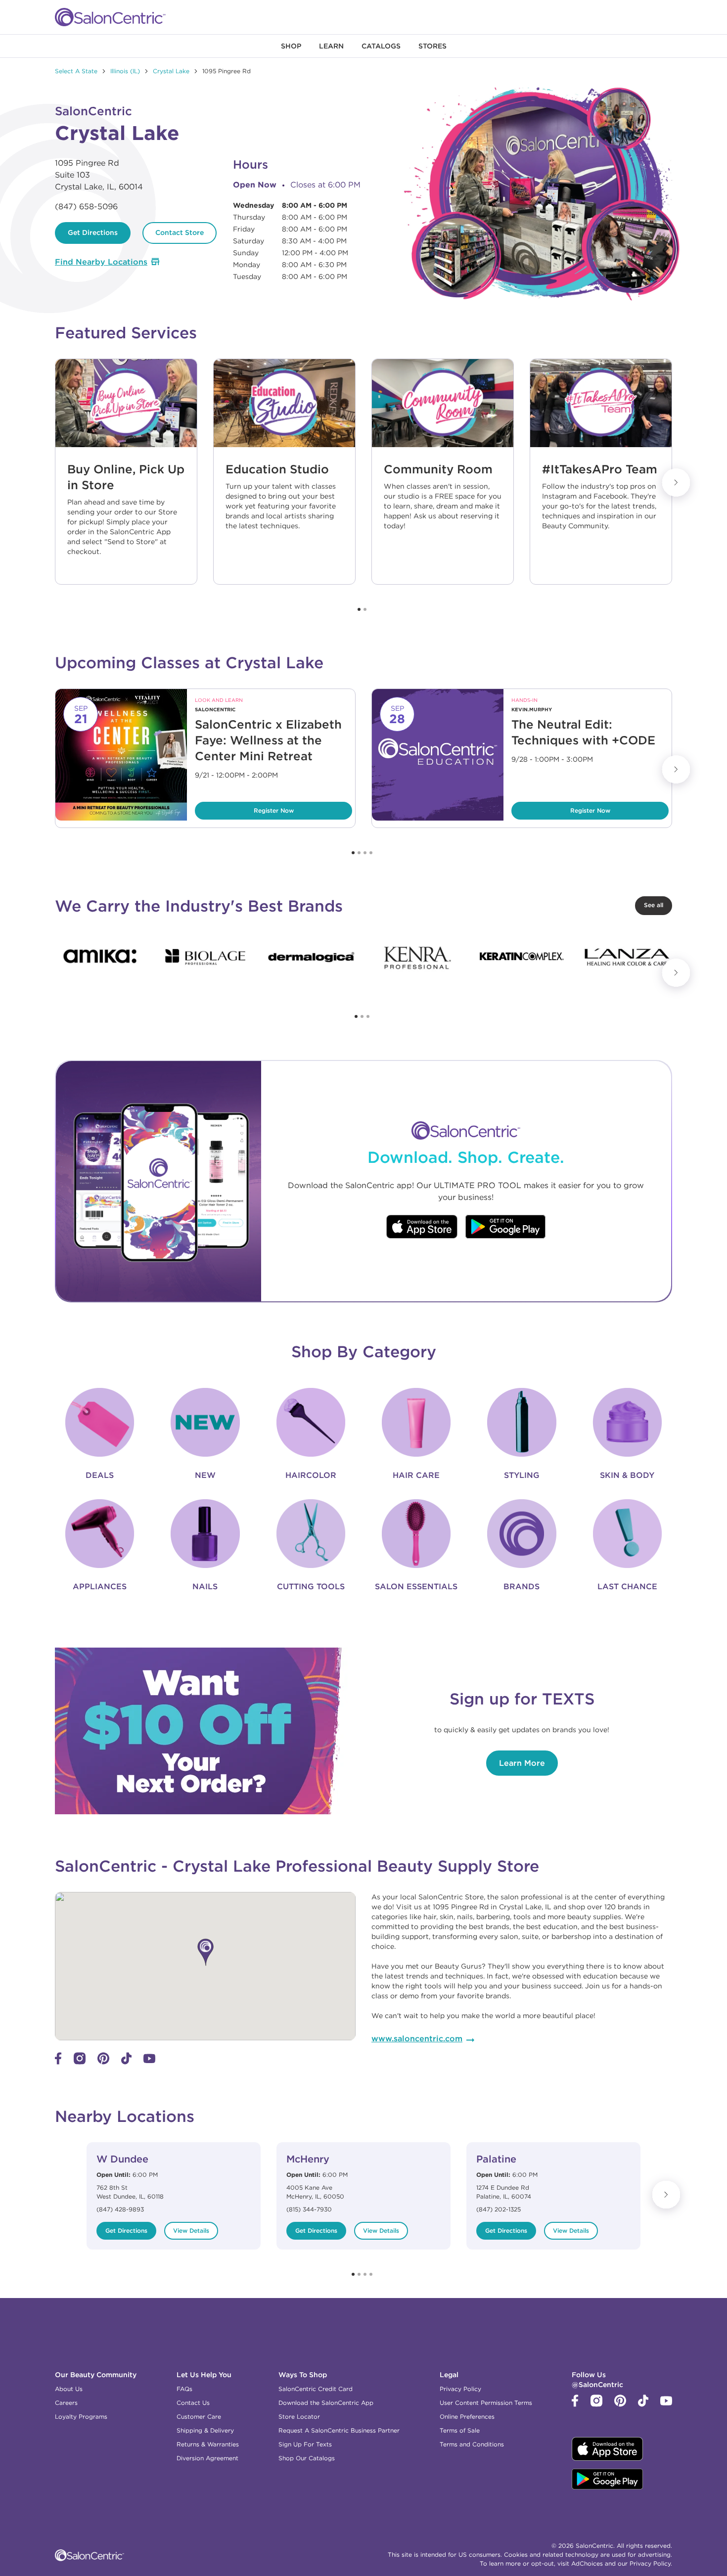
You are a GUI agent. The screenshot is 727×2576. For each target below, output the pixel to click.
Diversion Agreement (207, 2458)
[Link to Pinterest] (103, 2062)
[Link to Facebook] (58, 2062)
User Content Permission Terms (486, 2403)
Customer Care (199, 2416)
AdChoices (587, 2563)
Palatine (496, 2159)
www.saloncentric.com (417, 2038)
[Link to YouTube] (149, 2061)
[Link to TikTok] (126, 2062)
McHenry (308, 2159)
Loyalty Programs (81, 2416)
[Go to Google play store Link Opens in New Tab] (506, 1228)
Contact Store (180, 232)
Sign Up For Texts (305, 2444)
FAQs (184, 2389)
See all (654, 905)
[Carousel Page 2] (365, 609)
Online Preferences (467, 2416)
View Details (191, 2231)
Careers (66, 2403)
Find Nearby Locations (101, 262)
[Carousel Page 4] (371, 853)
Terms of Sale (460, 2430)
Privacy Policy (460, 2389)
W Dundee (122, 2159)
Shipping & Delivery (205, 2430)
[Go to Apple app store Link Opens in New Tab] (422, 1228)
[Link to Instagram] (80, 2062)
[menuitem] (291, 46)
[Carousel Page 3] (365, 853)
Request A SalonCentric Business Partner (339, 2430)
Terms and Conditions (472, 2444)
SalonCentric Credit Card (316, 2389)
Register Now (245, 808)
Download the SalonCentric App (326, 2403)
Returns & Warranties (208, 2444)
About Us (69, 2389)
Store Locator (299, 2416)
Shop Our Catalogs (307, 2458)
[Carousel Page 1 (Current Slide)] (359, 609)
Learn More (522, 1763)
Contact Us (193, 2403)
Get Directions (93, 232)
